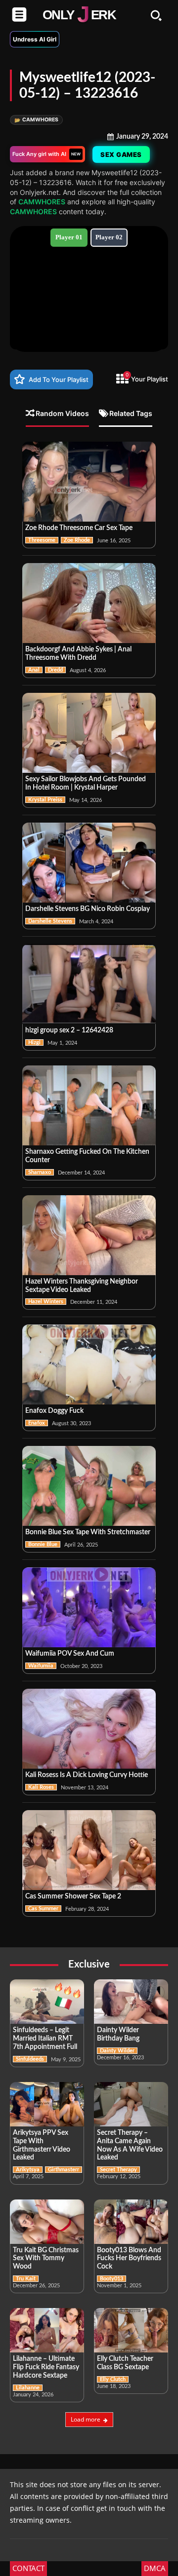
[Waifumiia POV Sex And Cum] (89, 1607)
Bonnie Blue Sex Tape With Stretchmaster (88, 1532)
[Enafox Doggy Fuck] (89, 1364)
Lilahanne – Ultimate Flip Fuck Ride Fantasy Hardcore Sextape (46, 2367)
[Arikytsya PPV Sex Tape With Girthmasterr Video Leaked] (47, 2104)
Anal (34, 670)
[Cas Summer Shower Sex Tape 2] (89, 1850)
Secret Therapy (118, 2170)
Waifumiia (41, 1666)
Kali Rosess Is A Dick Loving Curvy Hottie (87, 1775)
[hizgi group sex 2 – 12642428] (89, 984)
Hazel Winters (46, 1302)
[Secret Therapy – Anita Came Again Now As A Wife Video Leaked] (131, 2104)
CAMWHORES (36, 120)
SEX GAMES (123, 154)
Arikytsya (28, 2170)
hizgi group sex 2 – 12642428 (69, 1030)
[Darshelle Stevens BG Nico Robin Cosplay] (89, 863)
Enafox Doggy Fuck (54, 1411)
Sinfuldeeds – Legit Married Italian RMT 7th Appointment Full (45, 2039)
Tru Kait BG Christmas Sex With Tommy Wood (46, 2259)
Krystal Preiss (45, 800)
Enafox (37, 1423)
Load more (86, 2419)
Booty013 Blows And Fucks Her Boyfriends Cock (129, 2259)
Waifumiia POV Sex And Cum (70, 1654)
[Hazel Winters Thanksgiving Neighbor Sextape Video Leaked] (89, 1235)
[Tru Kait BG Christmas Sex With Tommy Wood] (47, 2222)
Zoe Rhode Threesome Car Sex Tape (79, 528)
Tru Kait (26, 2279)
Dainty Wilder (117, 2051)
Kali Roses (41, 1787)
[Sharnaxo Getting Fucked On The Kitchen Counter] (89, 1105)
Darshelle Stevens (50, 921)
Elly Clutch (113, 2379)
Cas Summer (43, 1909)
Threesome (42, 540)
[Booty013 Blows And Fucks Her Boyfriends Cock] (131, 2222)
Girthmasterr (64, 2170)
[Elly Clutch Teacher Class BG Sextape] (131, 2330)
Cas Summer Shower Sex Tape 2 (73, 1896)
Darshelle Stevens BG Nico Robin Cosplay (88, 909)
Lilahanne (28, 2388)
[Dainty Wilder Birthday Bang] (131, 2002)
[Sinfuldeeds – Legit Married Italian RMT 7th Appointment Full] (47, 2002)
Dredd (55, 670)
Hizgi (34, 1042)
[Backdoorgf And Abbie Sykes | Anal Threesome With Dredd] (89, 603)
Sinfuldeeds (30, 2059)
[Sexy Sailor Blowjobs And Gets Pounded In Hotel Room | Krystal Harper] (89, 733)
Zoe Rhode (77, 540)
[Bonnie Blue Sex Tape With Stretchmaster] (89, 1486)
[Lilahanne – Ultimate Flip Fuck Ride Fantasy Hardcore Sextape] (47, 2330)
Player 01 (69, 237)
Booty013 (111, 2279)
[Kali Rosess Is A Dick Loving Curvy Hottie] (89, 1729)
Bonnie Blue (43, 1544)
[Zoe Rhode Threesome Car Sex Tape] (89, 482)
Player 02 (109, 237)
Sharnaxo (40, 1172)
